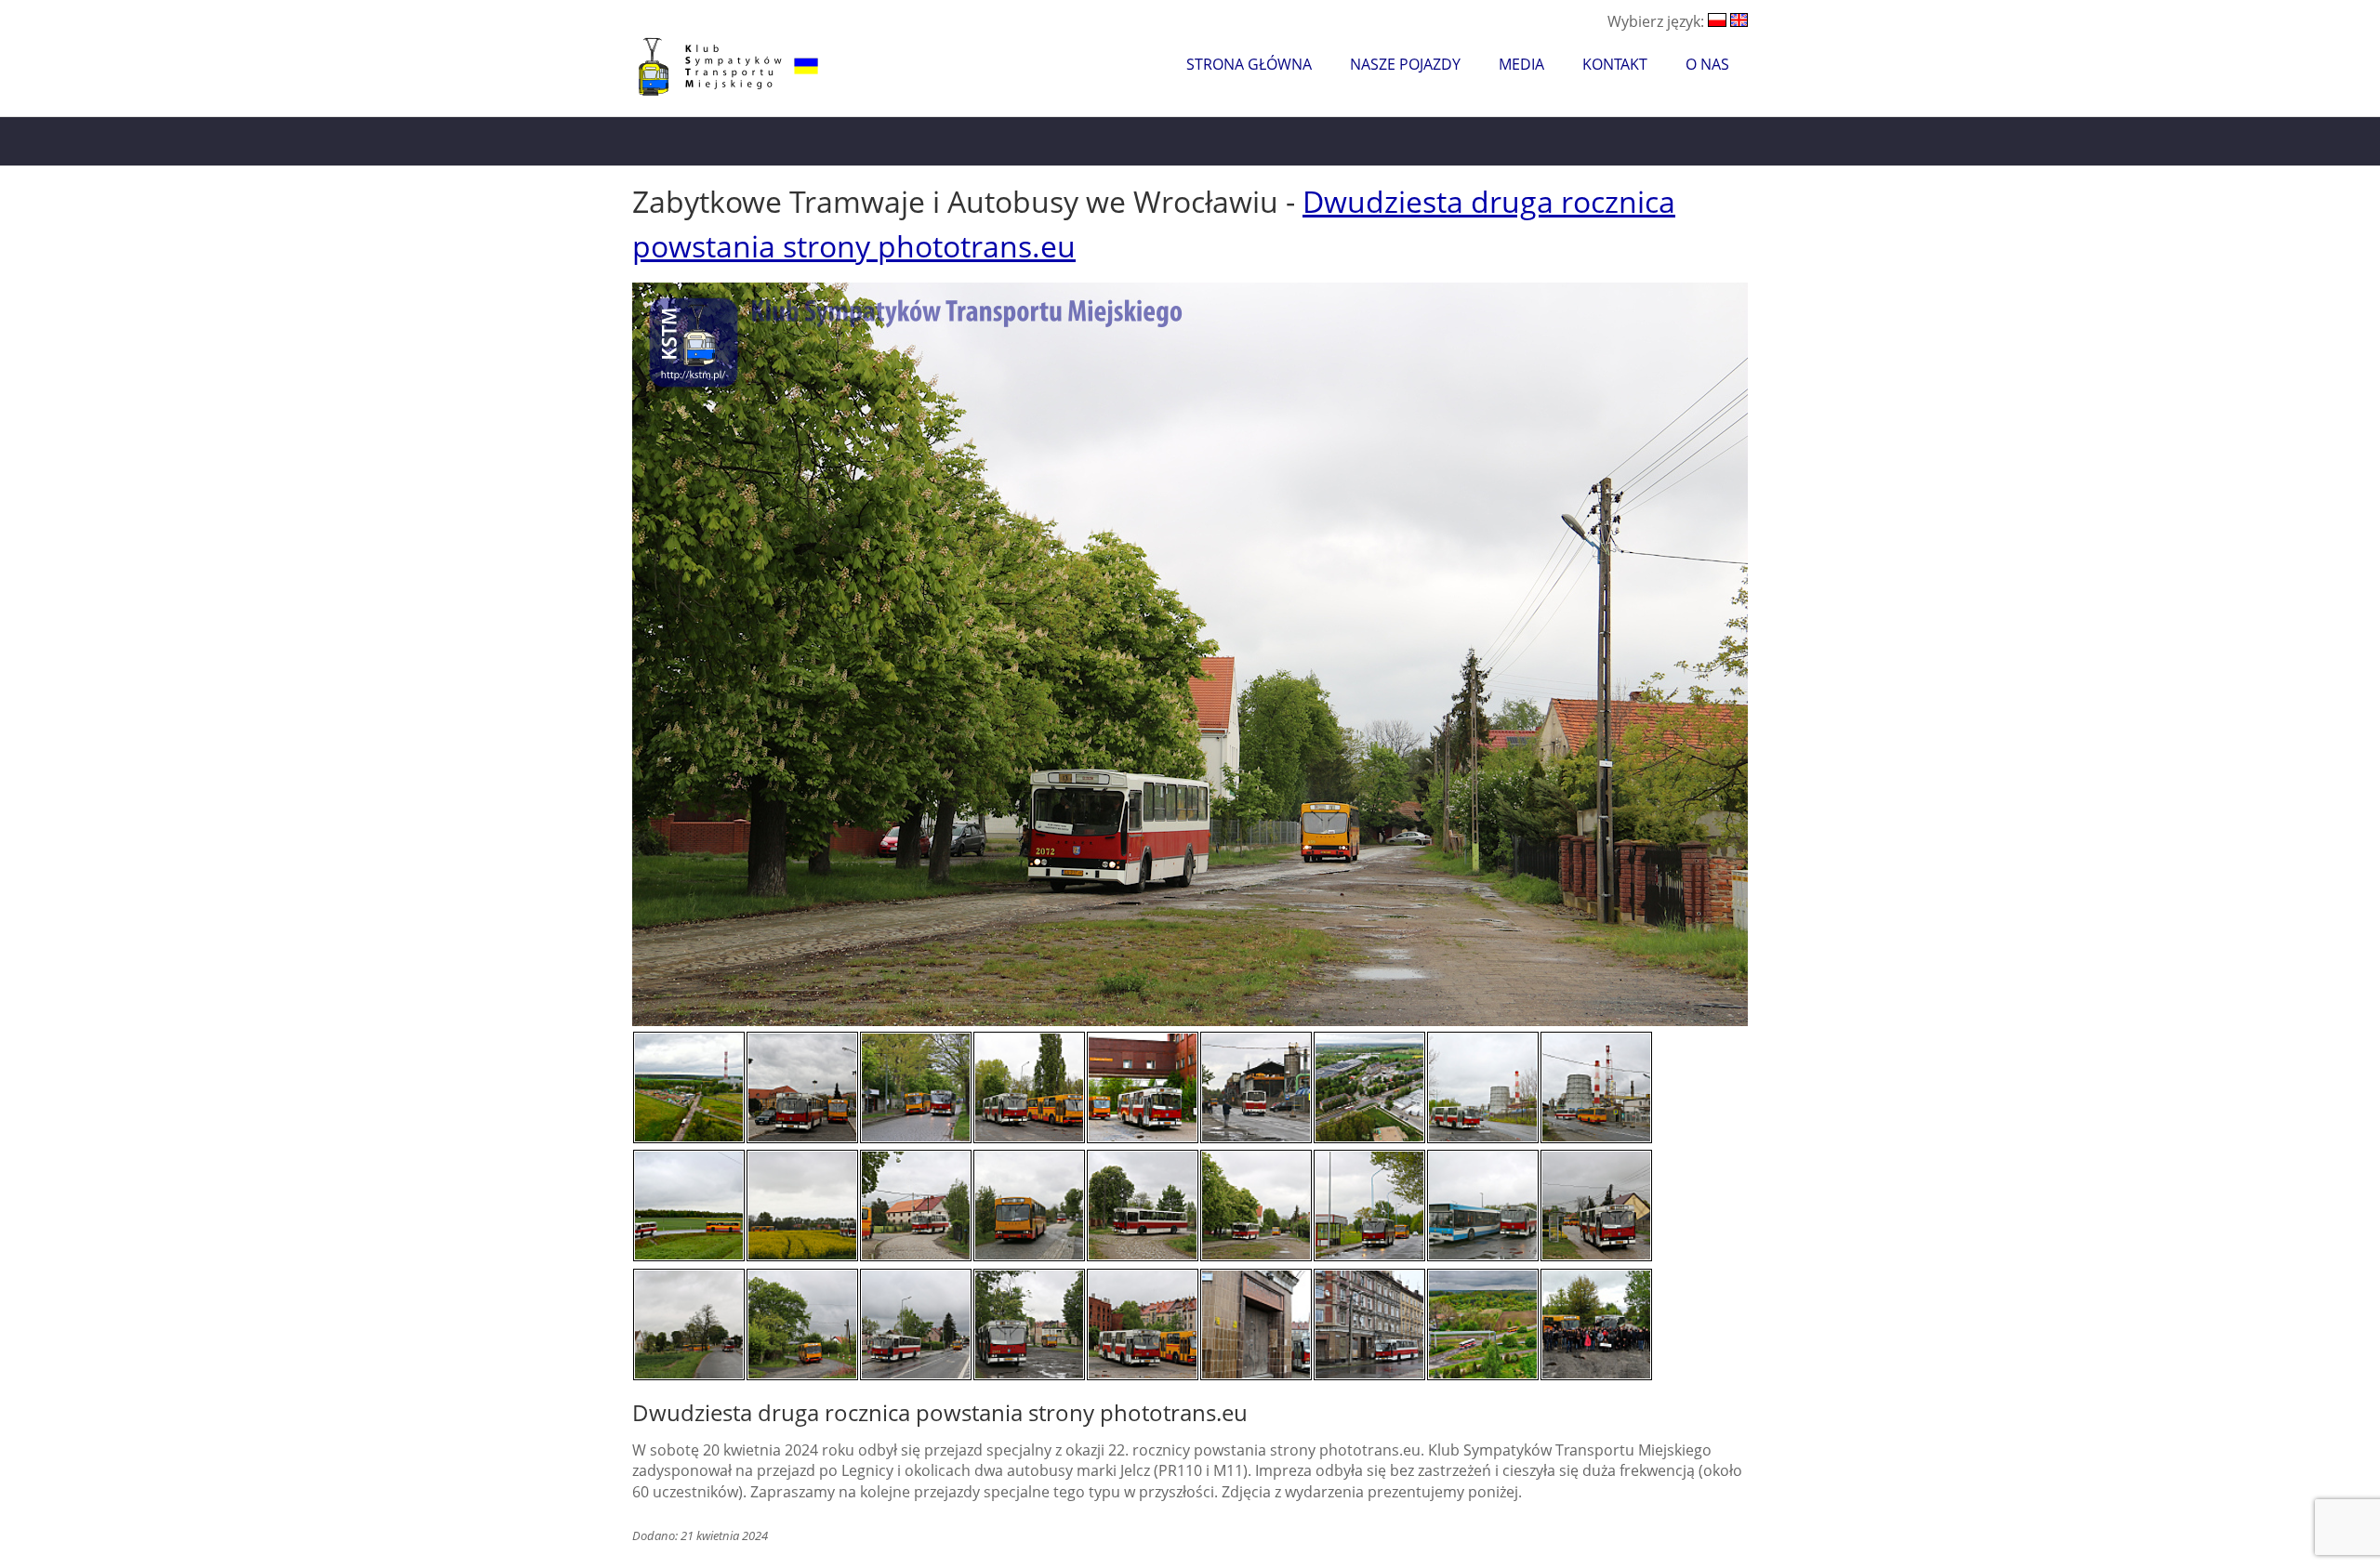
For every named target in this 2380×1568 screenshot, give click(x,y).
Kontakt (1615, 64)
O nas (1707, 64)
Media (1521, 64)
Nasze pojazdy (1405, 64)
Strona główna (1249, 64)
